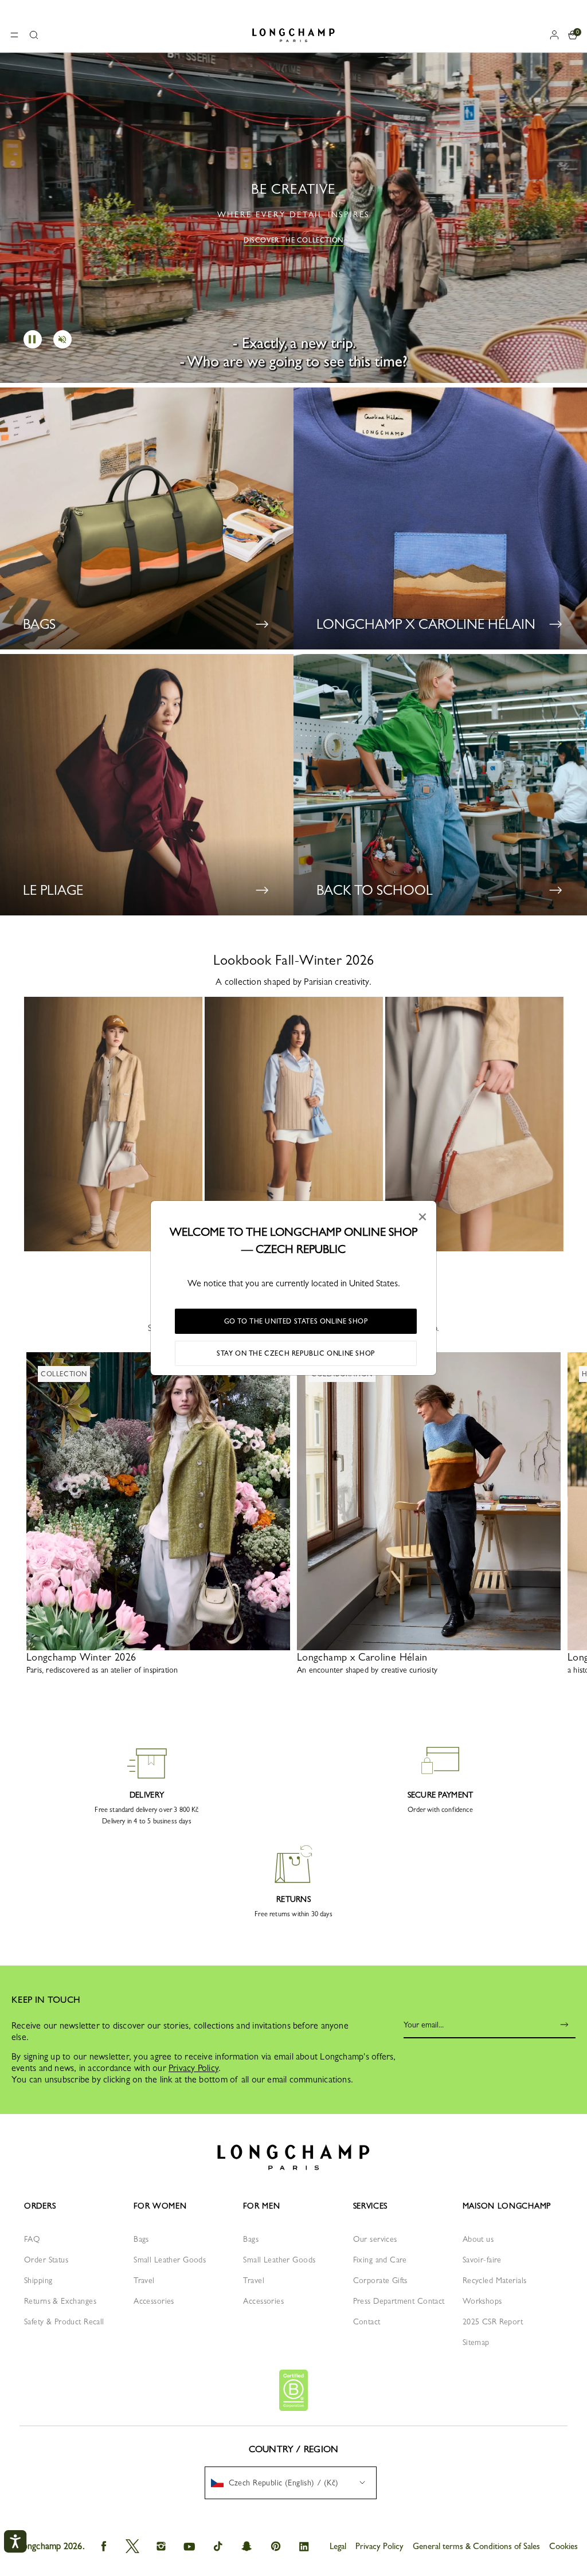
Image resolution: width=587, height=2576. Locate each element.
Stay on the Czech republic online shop (296, 1353)
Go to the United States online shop (296, 1321)
